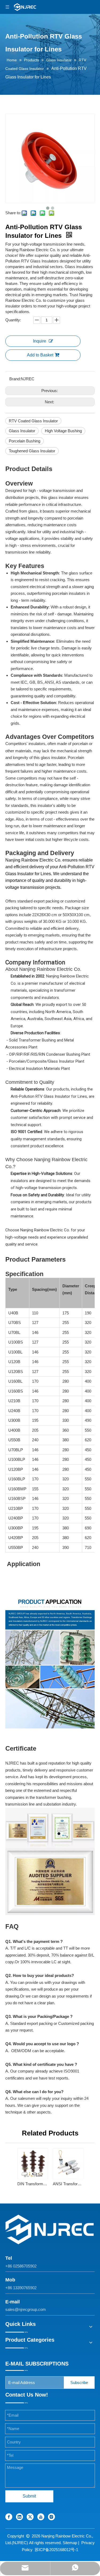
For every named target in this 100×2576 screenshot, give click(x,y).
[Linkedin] (19, 2517)
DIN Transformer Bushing (32, 2184)
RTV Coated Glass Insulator (33, 421)
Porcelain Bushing (25, 441)
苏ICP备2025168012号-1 (56, 2550)
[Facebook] (9, 2517)
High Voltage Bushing (63, 431)
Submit (29, 2496)
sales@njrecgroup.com (26, 2309)
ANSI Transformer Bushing (68, 2184)
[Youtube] (41, 2517)
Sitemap (70, 2543)
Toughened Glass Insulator (32, 451)
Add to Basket (40, 355)
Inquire (40, 341)
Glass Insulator (22, 431)
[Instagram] (51, 2517)
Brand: (15, 379)
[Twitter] (30, 2517)
